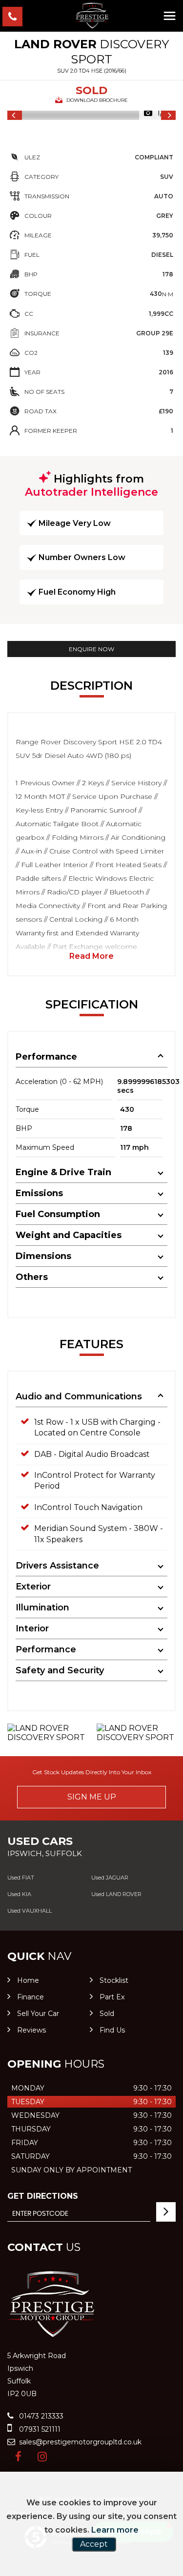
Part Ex (112, 1997)
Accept (94, 2544)
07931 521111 (39, 2429)
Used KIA (19, 1894)
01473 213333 (40, 2416)
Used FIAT (21, 1878)
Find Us (112, 2030)
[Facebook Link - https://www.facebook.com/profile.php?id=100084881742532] (18, 2457)
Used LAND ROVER (116, 1894)
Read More (91, 956)
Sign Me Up (92, 1797)
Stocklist (114, 1980)
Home (28, 1980)
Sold (107, 2014)
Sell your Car (38, 2014)
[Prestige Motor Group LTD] (92, 16)
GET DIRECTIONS (43, 2196)
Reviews (31, 2030)
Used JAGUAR (110, 1878)
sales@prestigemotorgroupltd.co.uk (79, 2442)
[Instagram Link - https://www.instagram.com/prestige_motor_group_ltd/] (42, 2457)
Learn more (115, 2530)
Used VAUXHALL (30, 1911)
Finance (30, 1997)
